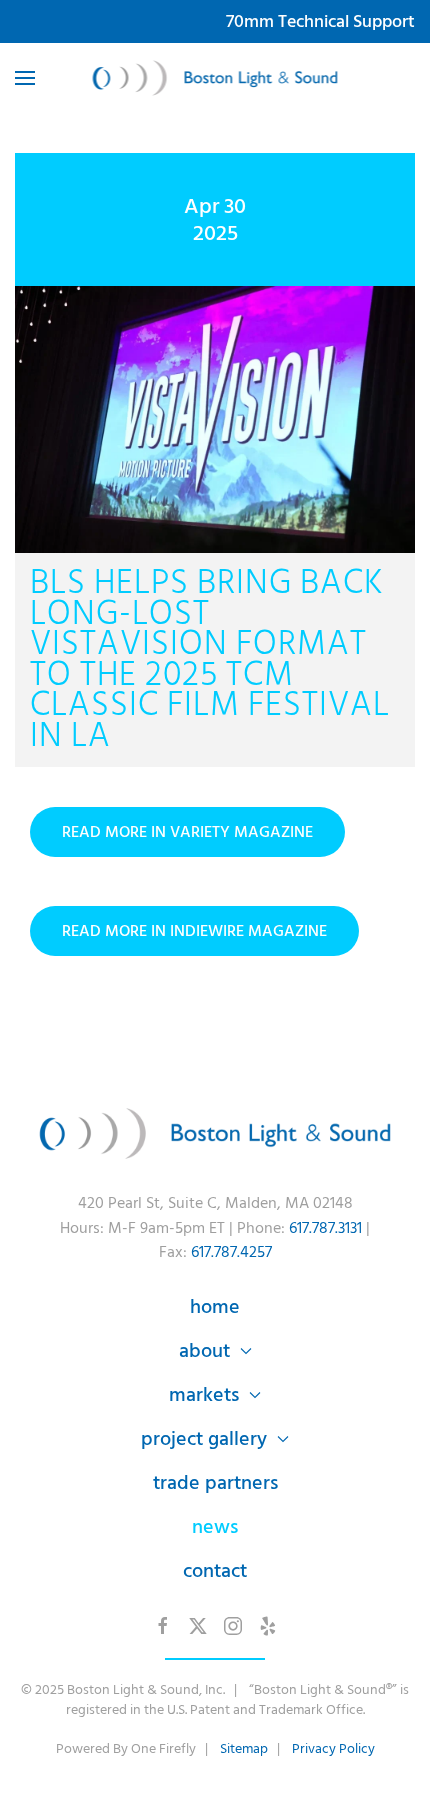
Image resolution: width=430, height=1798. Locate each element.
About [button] (204, 1351)
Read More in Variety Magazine (187, 832)
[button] (25, 78)
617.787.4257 (231, 1252)
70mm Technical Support (320, 21)
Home (215, 1307)
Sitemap (244, 1748)
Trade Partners (215, 1483)
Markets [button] (204, 1395)
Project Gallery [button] (204, 1439)
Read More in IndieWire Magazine (194, 931)
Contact (215, 1571)
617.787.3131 (325, 1228)
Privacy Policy (333, 1748)
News (215, 1527)
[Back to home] (215, 78)
